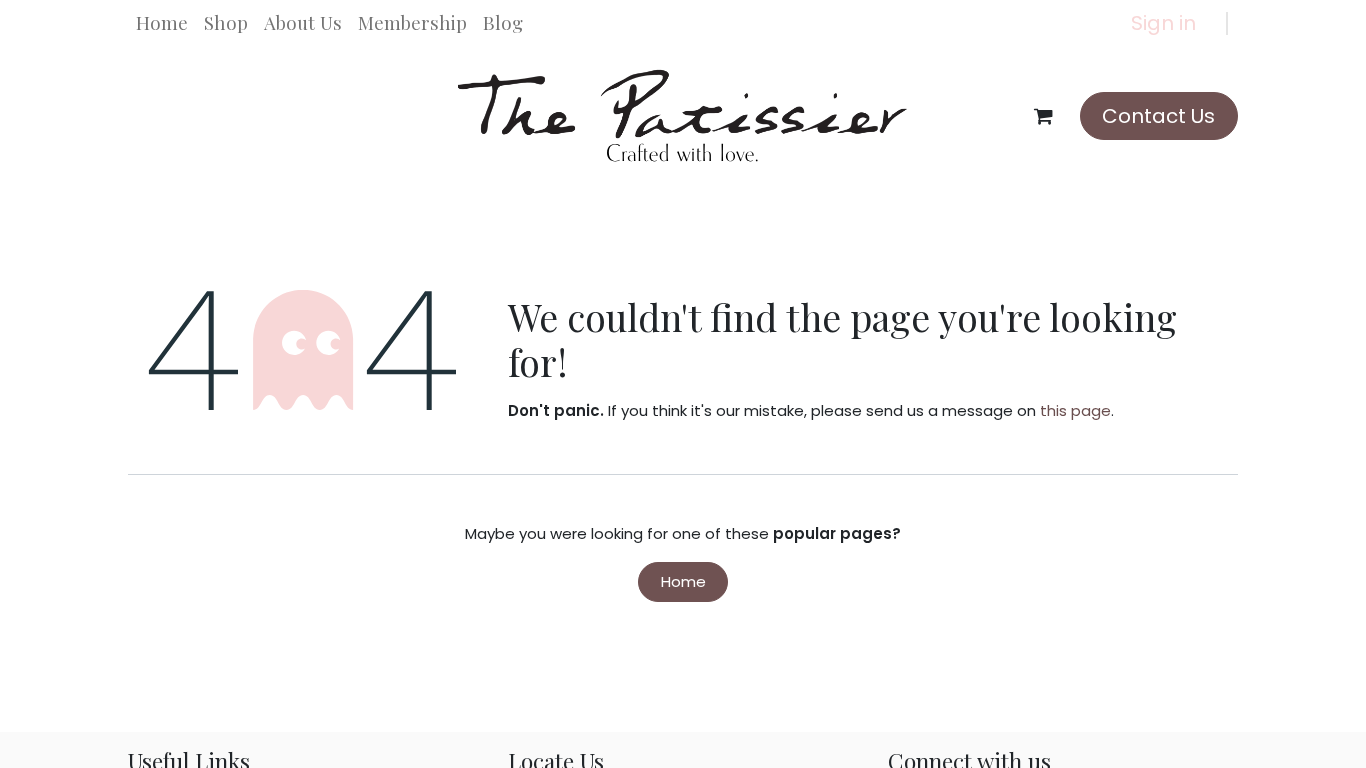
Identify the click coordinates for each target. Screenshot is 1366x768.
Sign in (1163, 23)
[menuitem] (162, 23)
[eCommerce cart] (1044, 116)
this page (1075, 410)
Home (683, 581)
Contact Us (1158, 116)
